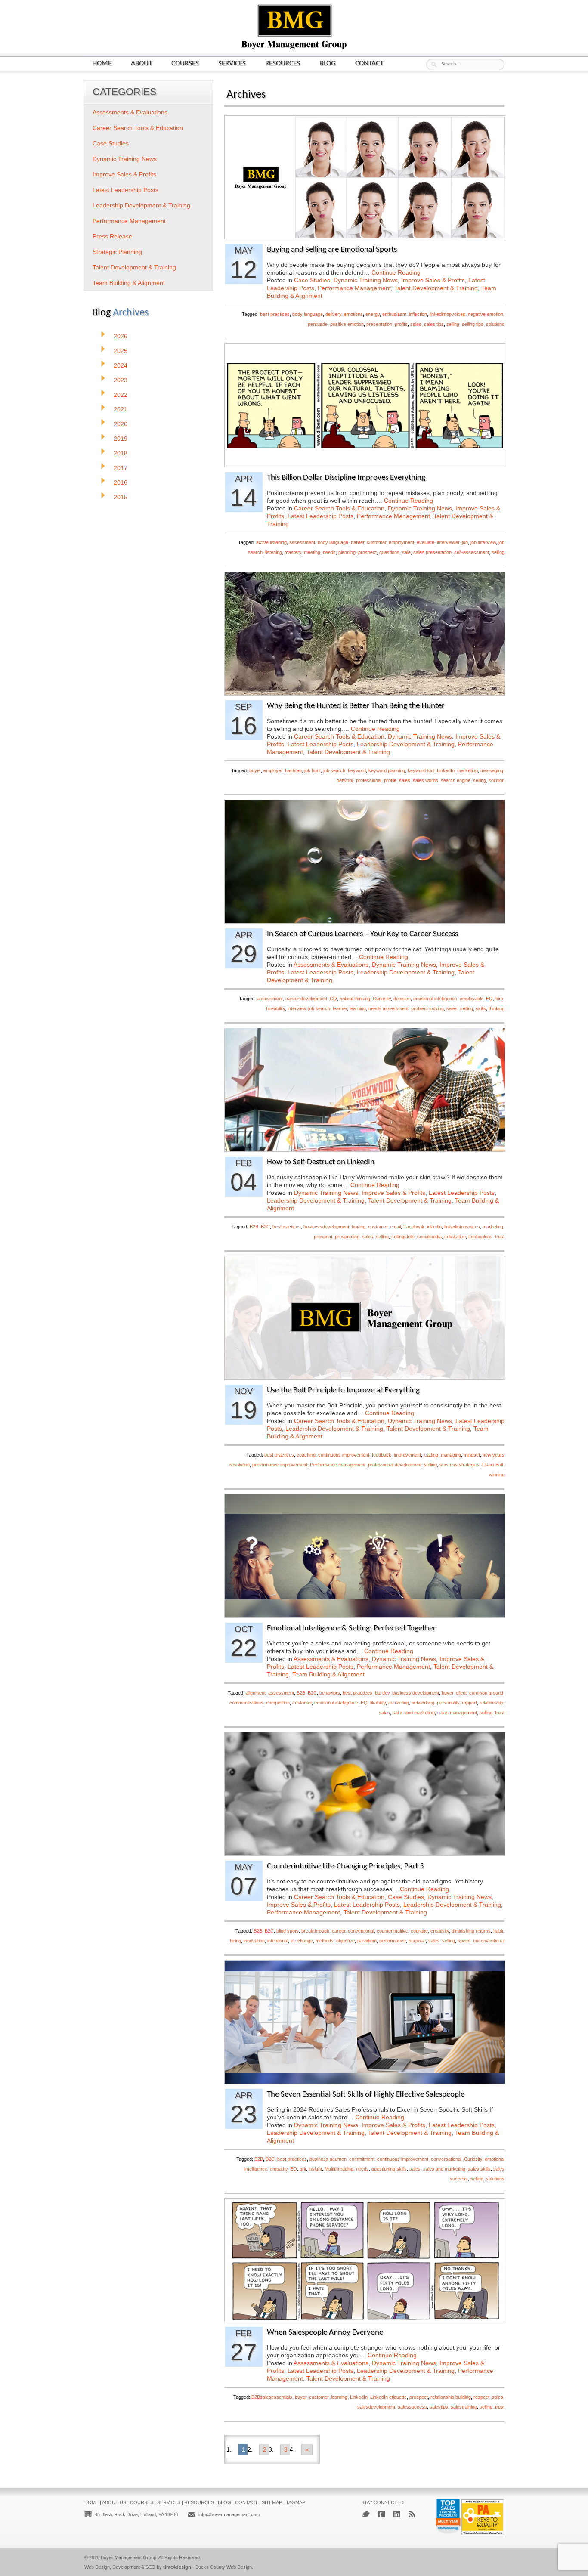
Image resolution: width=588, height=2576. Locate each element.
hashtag (293, 770)
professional (369, 780)
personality (448, 1703)
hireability (275, 1008)
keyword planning (387, 770)
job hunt (313, 770)
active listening (271, 542)
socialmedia (429, 1237)
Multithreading (339, 2169)
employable (472, 999)
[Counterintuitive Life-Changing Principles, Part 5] (365, 1853)
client (461, 1693)
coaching (306, 1455)
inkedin (434, 1227)
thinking (497, 1008)
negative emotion (486, 314)
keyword (357, 770)
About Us (114, 2502)
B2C (265, 1227)
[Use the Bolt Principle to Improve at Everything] (365, 1377)
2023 (121, 380)
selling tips (473, 324)
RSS (412, 2514)
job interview (483, 542)
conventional (361, 1931)
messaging (492, 770)
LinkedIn (446, 770)
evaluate (426, 542)
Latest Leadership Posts (320, 516)
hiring (235, 1941)
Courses (185, 63)
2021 (121, 409)
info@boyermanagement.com (229, 2514)
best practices (275, 314)
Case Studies (312, 280)
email (395, 1227)
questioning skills (389, 2169)
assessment (302, 542)
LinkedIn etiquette (388, 2397)
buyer (255, 770)
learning (358, 1008)
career (357, 542)
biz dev (382, 1693)
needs (329, 552)
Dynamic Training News (366, 280)
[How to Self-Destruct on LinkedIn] (365, 1149)
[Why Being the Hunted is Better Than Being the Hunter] (365, 693)
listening (274, 552)
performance (393, 1941)
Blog (328, 63)
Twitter (366, 2514)
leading (431, 1455)
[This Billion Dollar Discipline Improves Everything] (365, 465)
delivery (333, 314)
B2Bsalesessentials (272, 2397)
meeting (312, 552)
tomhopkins (480, 1237)
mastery (293, 552)
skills (481, 1008)
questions (389, 552)
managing (451, 1455)
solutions (495, 324)
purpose (417, 1941)
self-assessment (472, 552)
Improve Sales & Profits (433, 280)
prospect (367, 552)
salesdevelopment (376, 2407)
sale (406, 552)
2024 (121, 365)
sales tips (434, 324)
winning (497, 1475)
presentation (379, 324)
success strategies (460, 1465)
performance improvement (280, 1465)
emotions (353, 314)
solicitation (455, 1237)
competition (278, 1703)
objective (345, 1941)
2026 (121, 336)
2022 (121, 395)
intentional (278, 1941)
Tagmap (296, 2502)
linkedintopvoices (447, 314)
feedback (382, 1455)
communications (246, 1703)
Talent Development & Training (436, 288)
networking (423, 1703)
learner (340, 1008)
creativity (440, 1931)
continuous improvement (344, 1455)
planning (347, 552)
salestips (439, 2407)
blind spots (288, 1931)
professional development (395, 1465)
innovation (254, 1941)
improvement (407, 1455)
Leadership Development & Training (406, 744)
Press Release (112, 236)
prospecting (347, 1237)
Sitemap (272, 2502)
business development (416, 1693)
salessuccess (412, 2407)
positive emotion (347, 324)
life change (302, 1941)
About (141, 63)
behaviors (330, 1693)
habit (498, 1931)
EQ (489, 999)
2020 (121, 424)
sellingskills (403, 1237)
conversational (446, 2159)
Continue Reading (396, 272)
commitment (362, 2159)
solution (497, 780)
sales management (457, 1713)
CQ (333, 999)
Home (102, 63)
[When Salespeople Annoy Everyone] (365, 2319)
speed (464, 1941)
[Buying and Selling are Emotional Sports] (365, 237)
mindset (472, 1455)
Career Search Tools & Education (339, 508)
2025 (121, 351)
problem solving (427, 1008)
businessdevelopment (326, 1227)
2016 (121, 482)
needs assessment (388, 1008)
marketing (467, 770)
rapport (469, 1703)
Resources (283, 63)
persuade (318, 324)
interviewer (448, 542)
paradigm (367, 1941)
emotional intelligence (435, 999)
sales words (426, 780)
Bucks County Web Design (224, 2567)
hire (499, 999)
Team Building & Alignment (328, 1674)
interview (297, 1008)
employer (273, 770)
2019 (121, 439)
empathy (279, 2169)
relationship (491, 1703)
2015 (121, 497)
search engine (456, 780)
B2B (254, 1227)
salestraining (464, 2407)
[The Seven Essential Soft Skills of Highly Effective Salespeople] (365, 2081)
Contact (369, 63)
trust (500, 1237)
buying (359, 1227)
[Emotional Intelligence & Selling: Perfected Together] (365, 1615)
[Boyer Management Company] (294, 48)
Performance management (338, 1465)
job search (334, 770)
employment (401, 542)
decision (402, 999)
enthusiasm (394, 314)
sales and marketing (414, 1713)
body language (308, 314)
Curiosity (382, 999)
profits (401, 324)
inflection (418, 314)
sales (416, 324)
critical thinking (355, 999)
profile (390, 780)
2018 (121, 453)
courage (419, 1931)
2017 (121, 468)
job (465, 542)
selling (453, 324)
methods (325, 1941)
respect (481, 2397)
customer (376, 542)
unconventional (489, 1941)
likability (378, 1703)
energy (373, 314)
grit (303, 2169)
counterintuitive (392, 1931)
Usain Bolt (493, 1465)
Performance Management (354, 288)
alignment (256, 1693)
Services (232, 63)
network (345, 780)
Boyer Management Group (128, 2557)
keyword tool (421, 770)
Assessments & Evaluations (331, 965)
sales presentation (432, 552)
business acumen (328, 2159)
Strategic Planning (117, 252)
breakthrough (315, 1931)
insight (315, 2169)
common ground (486, 1693)
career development (306, 999)
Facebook (414, 1227)
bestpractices (287, 1227)
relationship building (451, 2397)
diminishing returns (471, 1931)
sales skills (479, 2169)
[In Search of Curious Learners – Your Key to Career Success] (365, 921)
